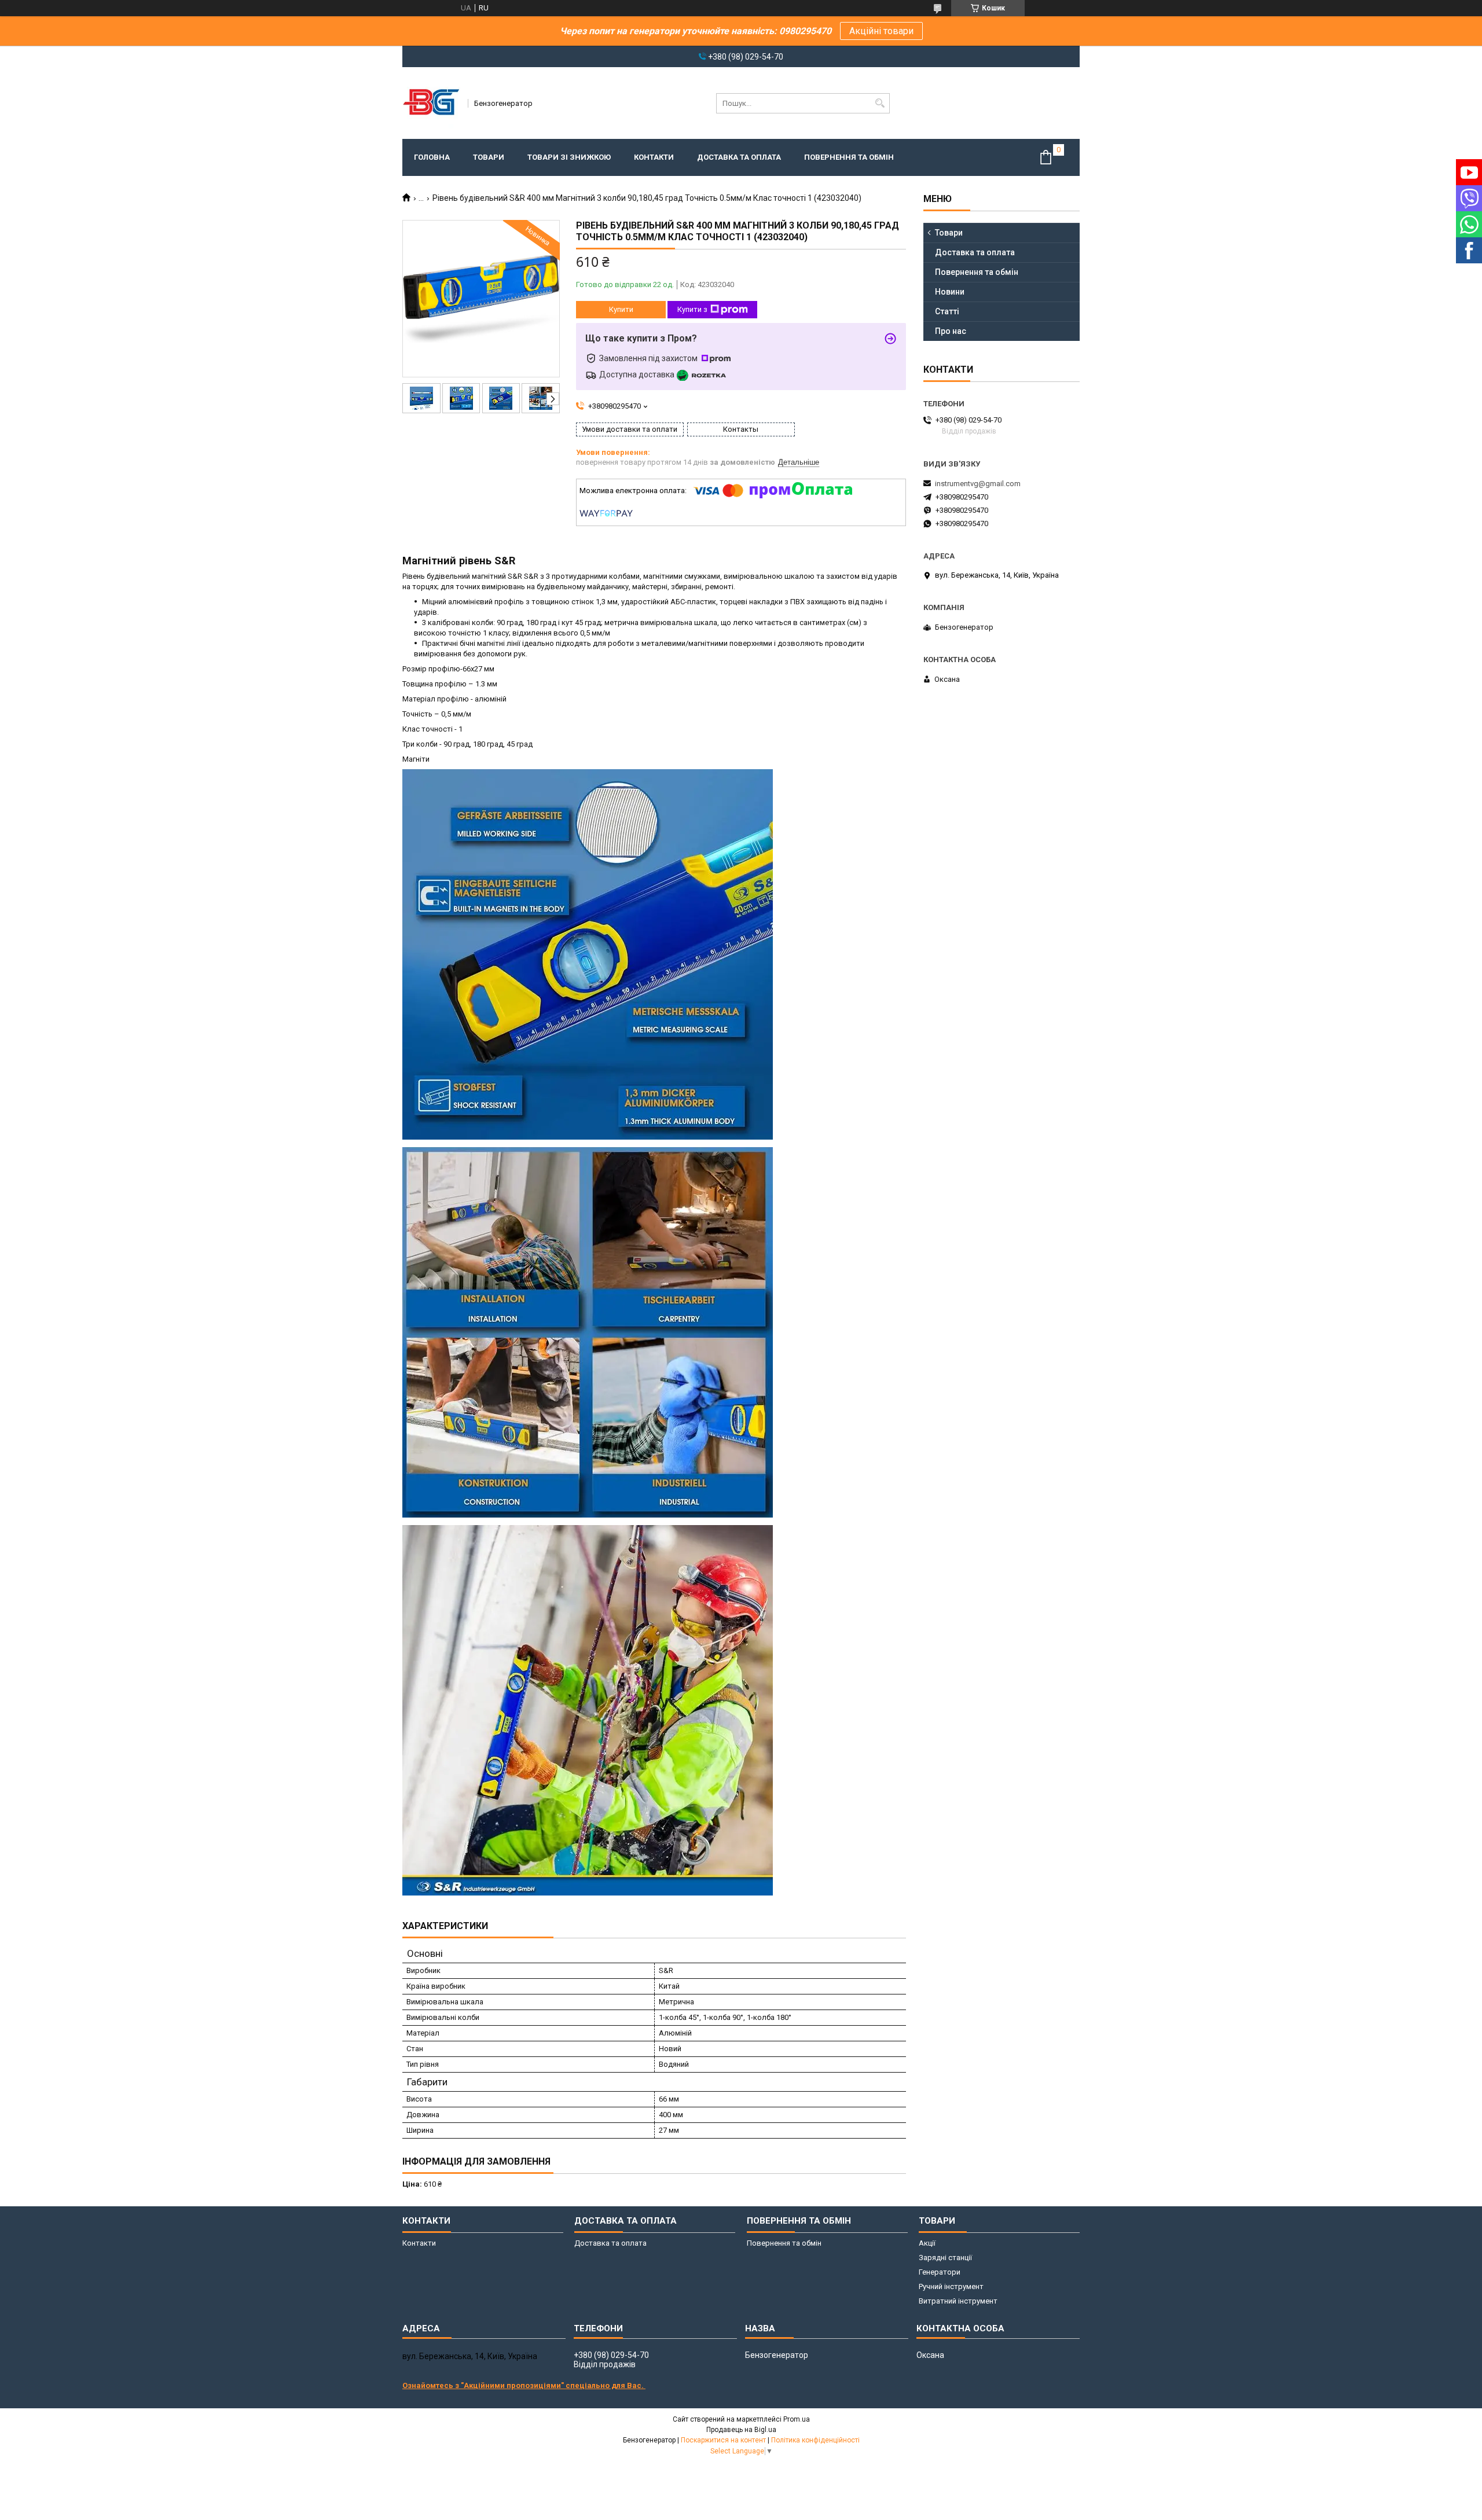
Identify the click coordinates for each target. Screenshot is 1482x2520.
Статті (947, 311)
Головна (432, 157)
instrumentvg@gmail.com (978, 484)
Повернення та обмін (849, 157)
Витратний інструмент (958, 2301)
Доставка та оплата (739, 157)
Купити (621, 309)
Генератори (940, 2272)
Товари (489, 157)
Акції (927, 2243)
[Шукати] (880, 103)
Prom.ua (797, 2419)
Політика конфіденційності (815, 2440)
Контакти (654, 157)
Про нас (951, 331)
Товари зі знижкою (569, 157)
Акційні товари (881, 31)
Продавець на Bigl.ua (741, 2430)
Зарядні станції (945, 2258)
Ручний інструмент (951, 2286)
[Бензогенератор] (431, 103)
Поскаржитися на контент (723, 2440)
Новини (950, 292)
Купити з (692, 309)
